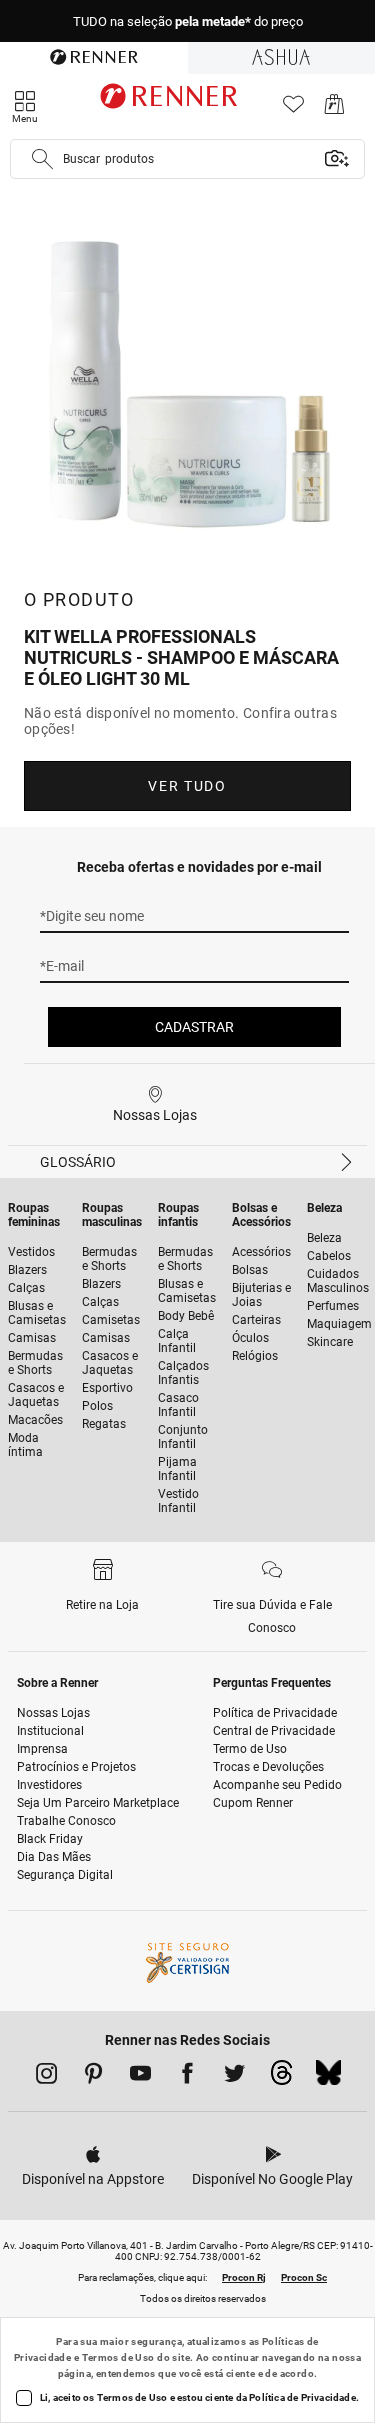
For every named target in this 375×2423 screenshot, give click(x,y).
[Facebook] (187, 2077)
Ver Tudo (187, 786)
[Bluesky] (328, 2078)
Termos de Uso (118, 2357)
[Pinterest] (93, 2077)
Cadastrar (194, 1027)
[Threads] (281, 2078)
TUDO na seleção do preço (188, 21)
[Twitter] (234, 2077)
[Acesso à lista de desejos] (293, 109)
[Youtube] (140, 2077)
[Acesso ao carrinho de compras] (334, 109)
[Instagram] (46, 2077)
